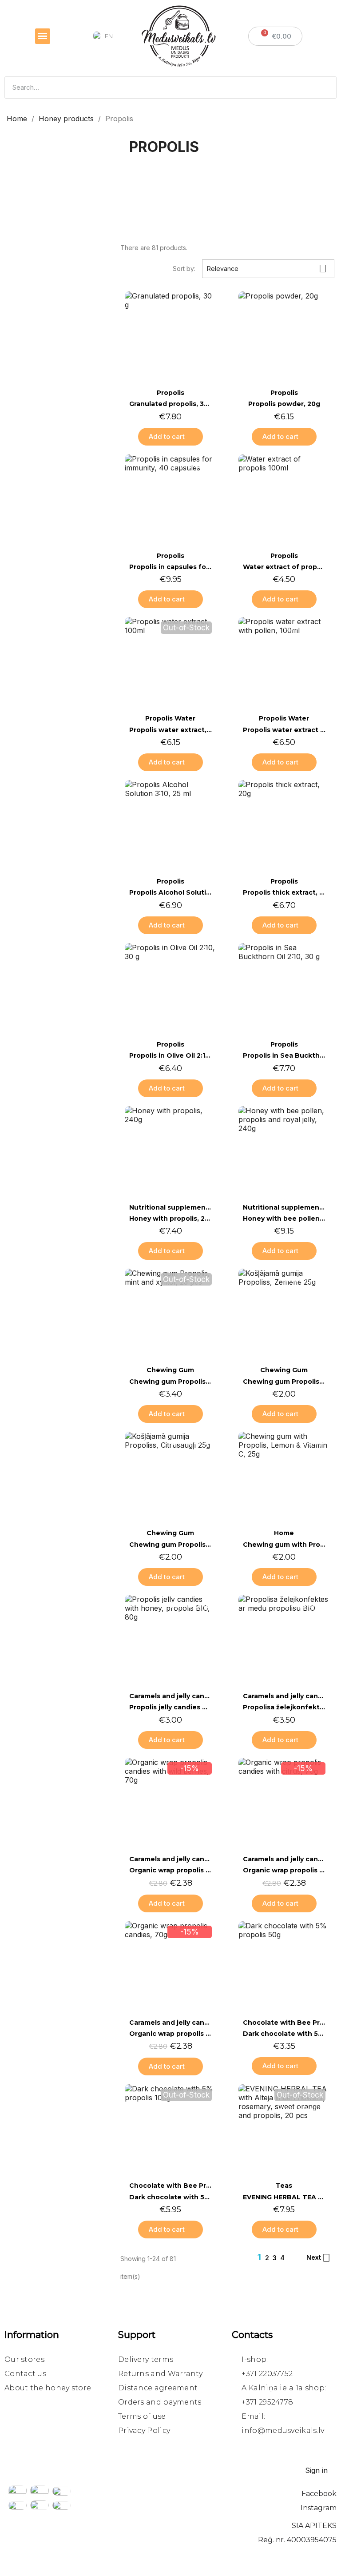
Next (318, 2258)
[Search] (325, 88)
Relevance (267, 269)
